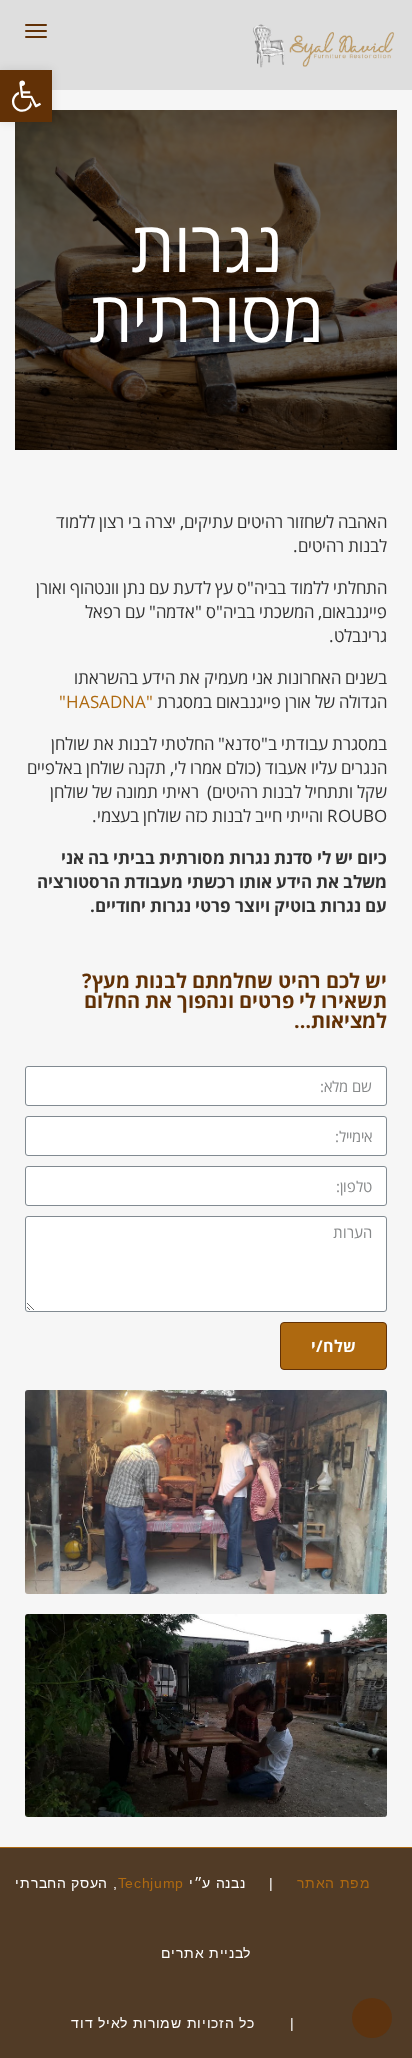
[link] (329, 2023)
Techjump (151, 1883)
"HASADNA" (106, 701)
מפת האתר (336, 1883)
